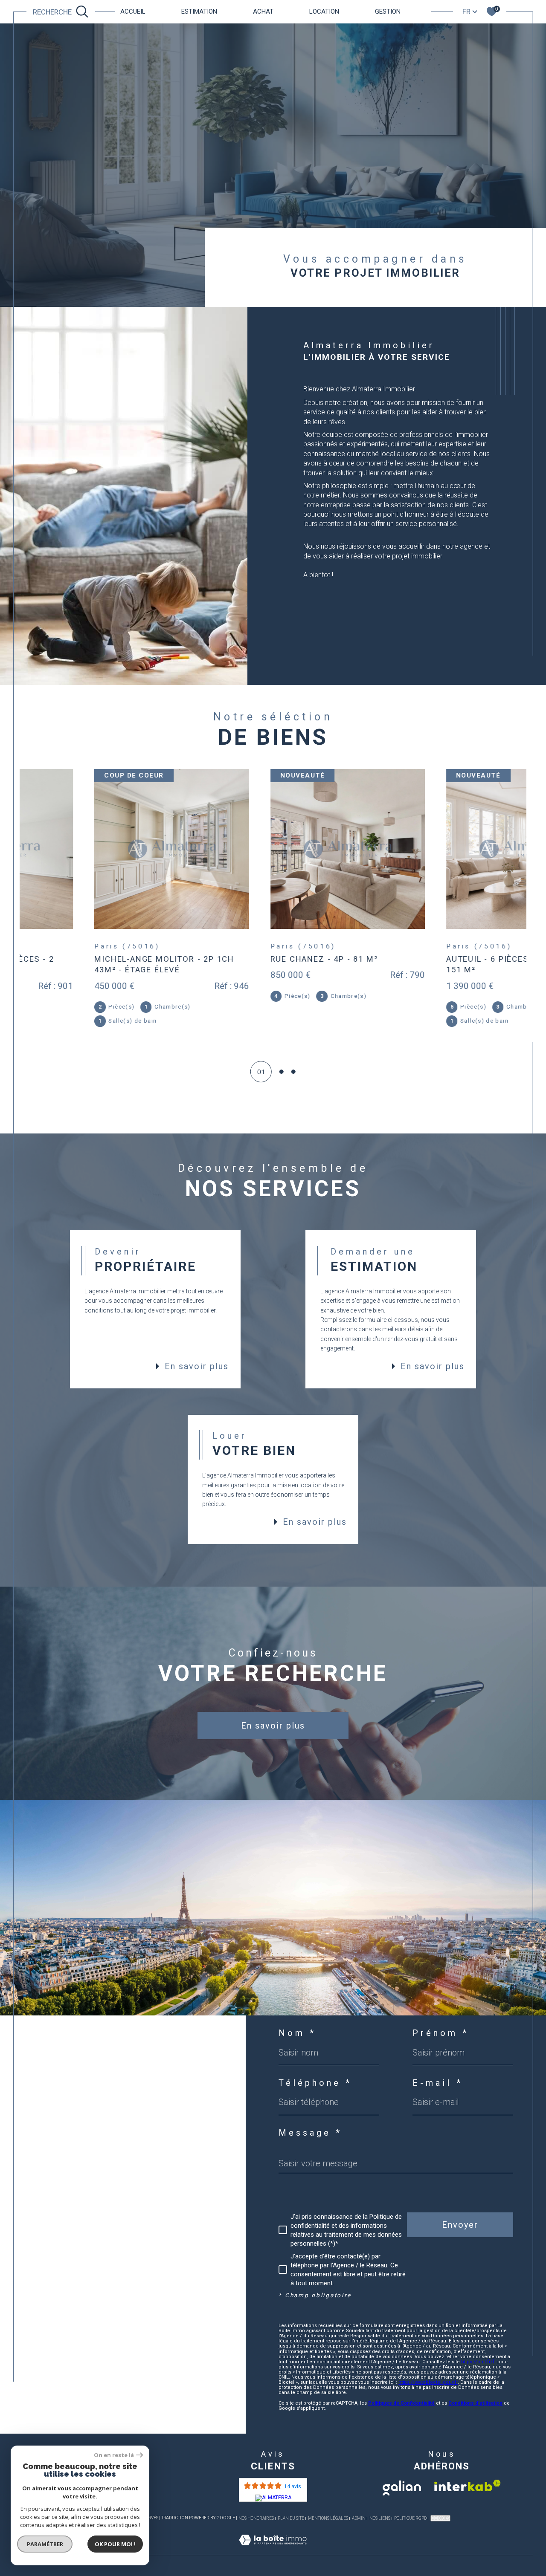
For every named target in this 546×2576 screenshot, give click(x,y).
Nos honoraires (256, 2518)
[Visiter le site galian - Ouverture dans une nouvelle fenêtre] (402, 2485)
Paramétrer (45, 2544)
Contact (533, 752)
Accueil (133, 12)
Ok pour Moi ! (115, 2544)
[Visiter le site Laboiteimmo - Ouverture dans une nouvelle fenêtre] (273, 2550)
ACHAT (263, 12)
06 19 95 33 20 (67, 2126)
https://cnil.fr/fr (479, 2362)
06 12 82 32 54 (67, 2118)
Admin (359, 2518)
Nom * (297, 2033)
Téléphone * (315, 2083)
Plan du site (291, 2518)
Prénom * (441, 2033)
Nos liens (380, 2518)
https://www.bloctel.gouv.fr (428, 2382)
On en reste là (114, 2455)
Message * (310, 2133)
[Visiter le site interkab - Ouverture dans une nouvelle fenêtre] (468, 2485)
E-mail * (438, 2083)
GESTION (388, 12)
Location (324, 12)
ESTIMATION (199, 12)
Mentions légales (328, 2518)
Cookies (440, 2518)
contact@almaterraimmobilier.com (105, 2146)
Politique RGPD (410, 2518)
